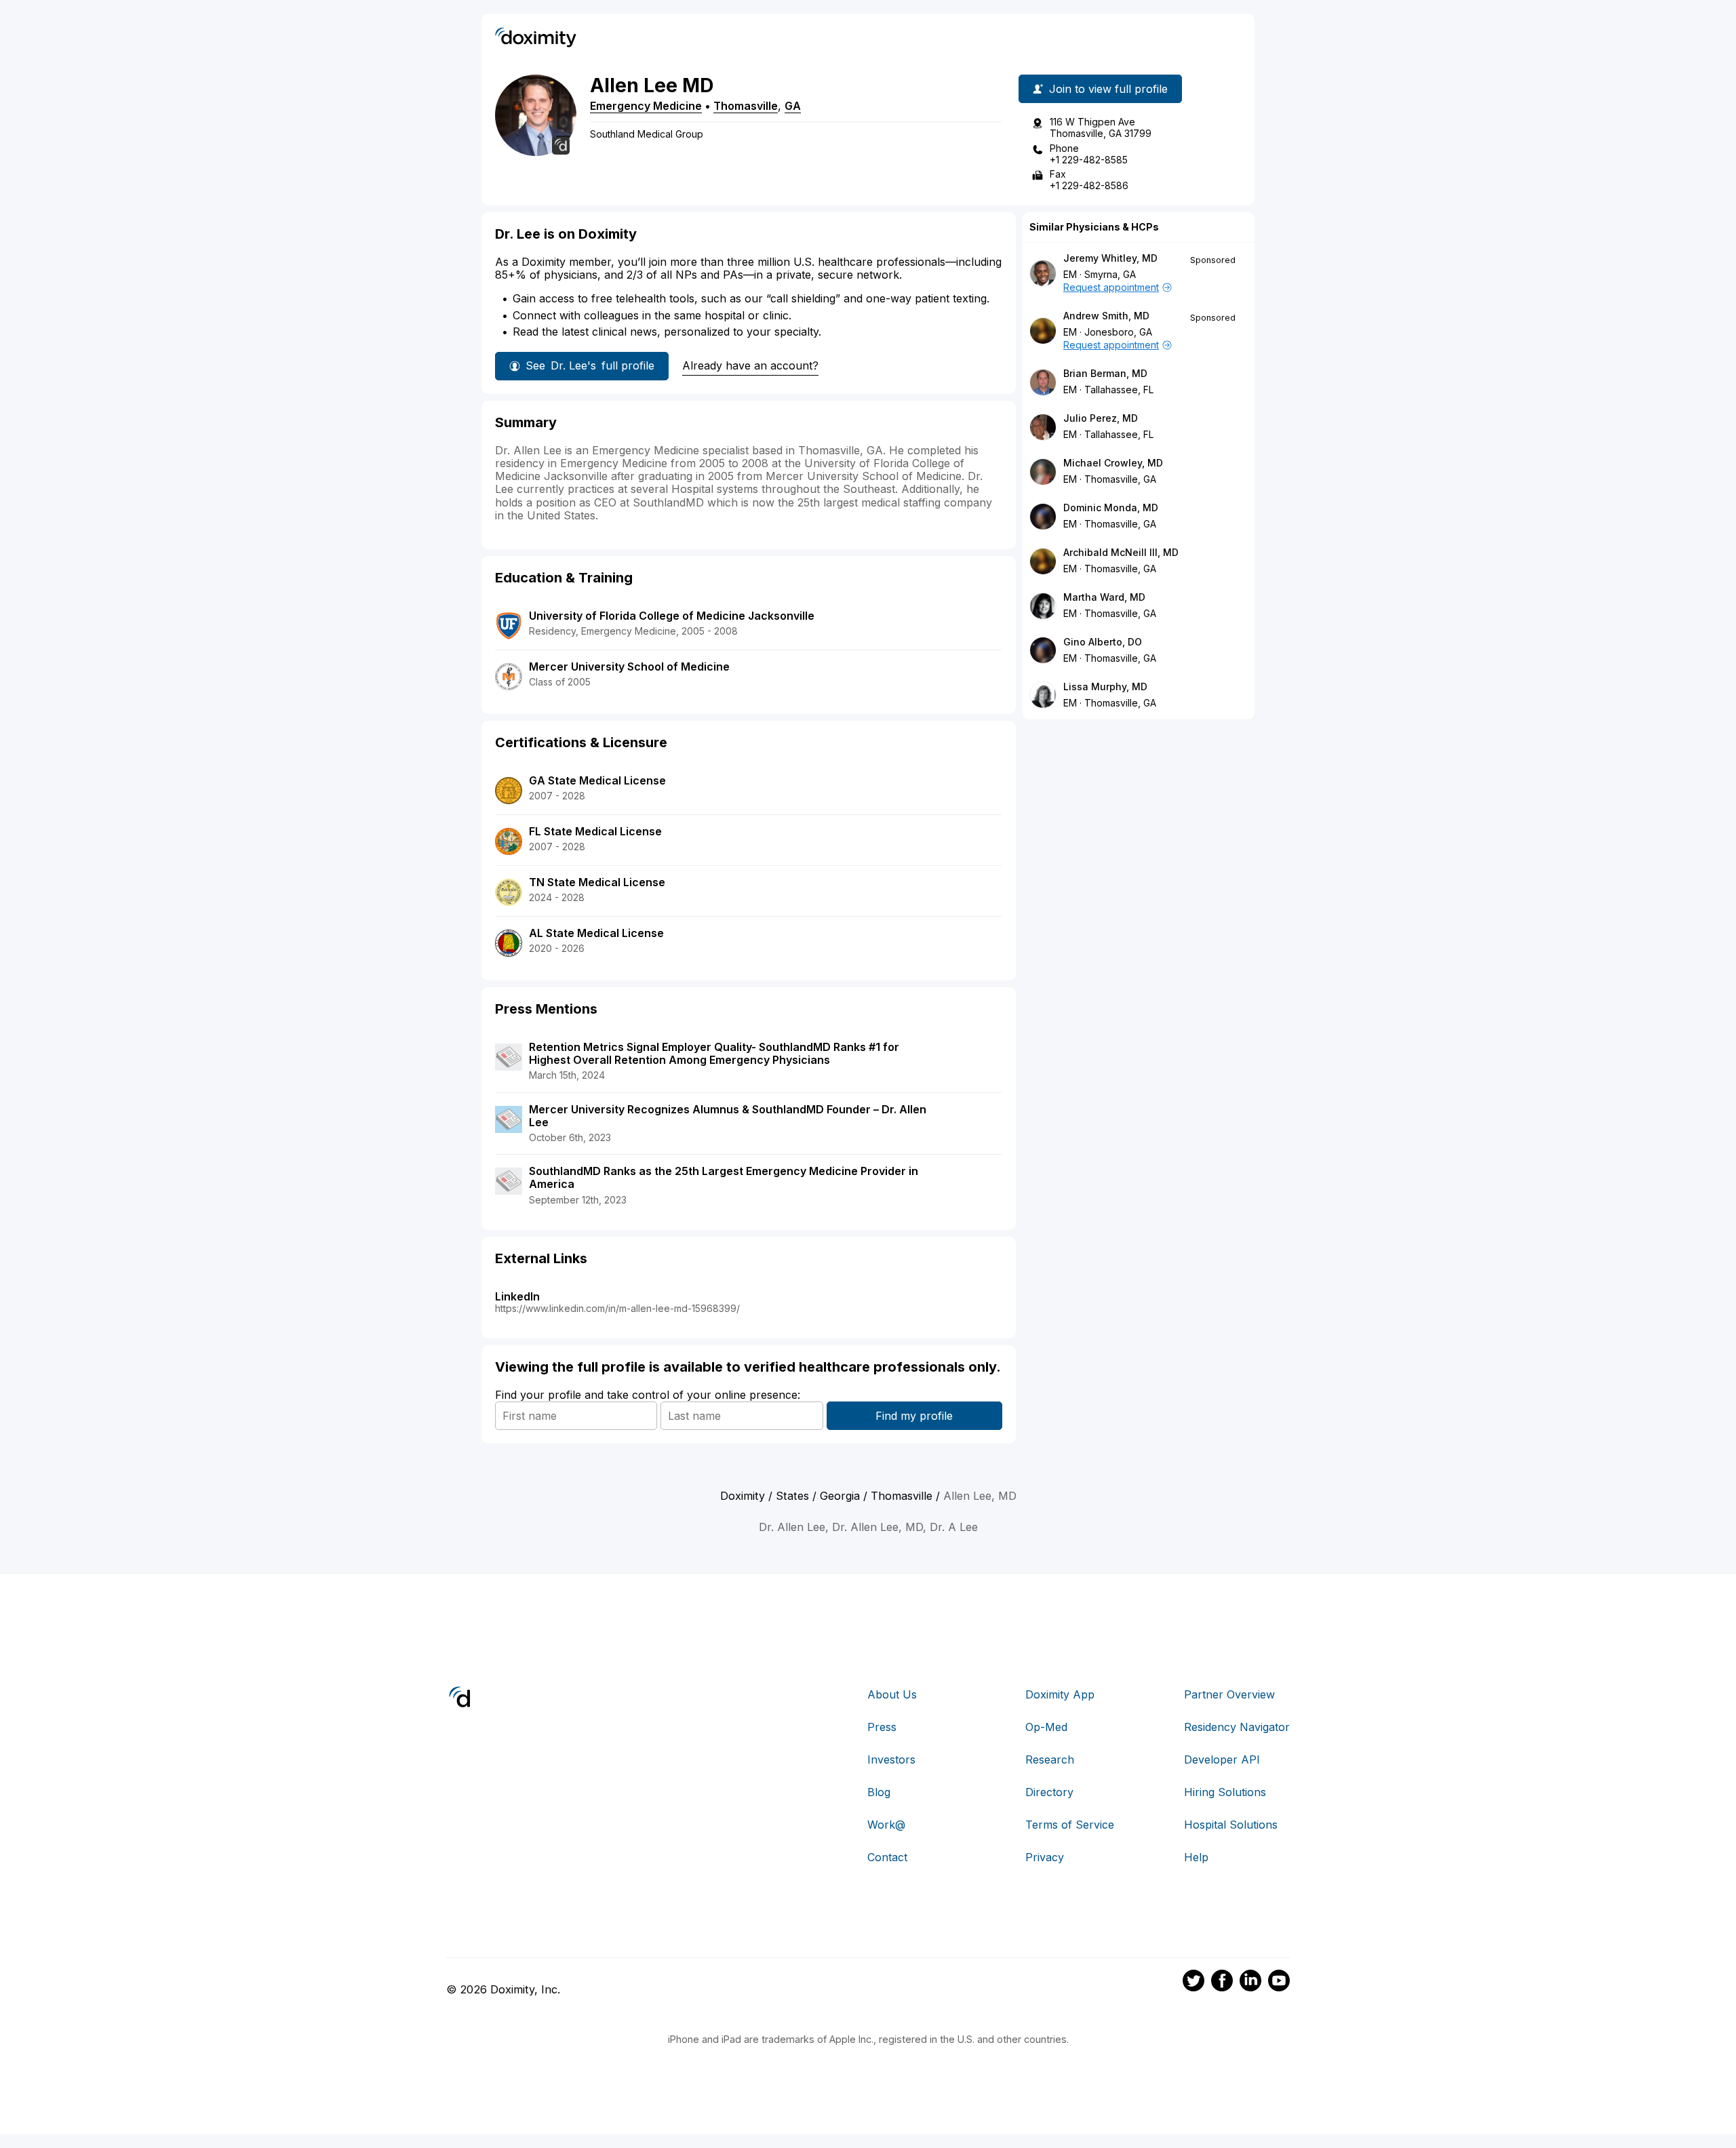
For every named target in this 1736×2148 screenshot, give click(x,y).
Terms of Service (1070, 1825)
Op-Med (1046, 1727)
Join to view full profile (1108, 89)
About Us (892, 1694)
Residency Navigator (1237, 1727)
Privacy (1045, 1857)
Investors (891, 1759)
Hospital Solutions (1231, 1825)
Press (882, 1727)
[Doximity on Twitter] (1193, 1983)
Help (1196, 1857)
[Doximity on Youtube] (1279, 1983)
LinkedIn (517, 1296)
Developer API (1222, 1759)
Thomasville (746, 106)
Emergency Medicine (646, 106)
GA (793, 106)
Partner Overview (1229, 1694)
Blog (879, 1792)
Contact (887, 1857)
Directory (1049, 1792)
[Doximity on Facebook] (1222, 1983)
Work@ (886, 1825)
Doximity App (1060, 1694)
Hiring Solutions (1225, 1792)
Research (1050, 1759)
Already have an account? (750, 365)
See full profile (590, 365)
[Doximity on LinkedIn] (1250, 1983)
